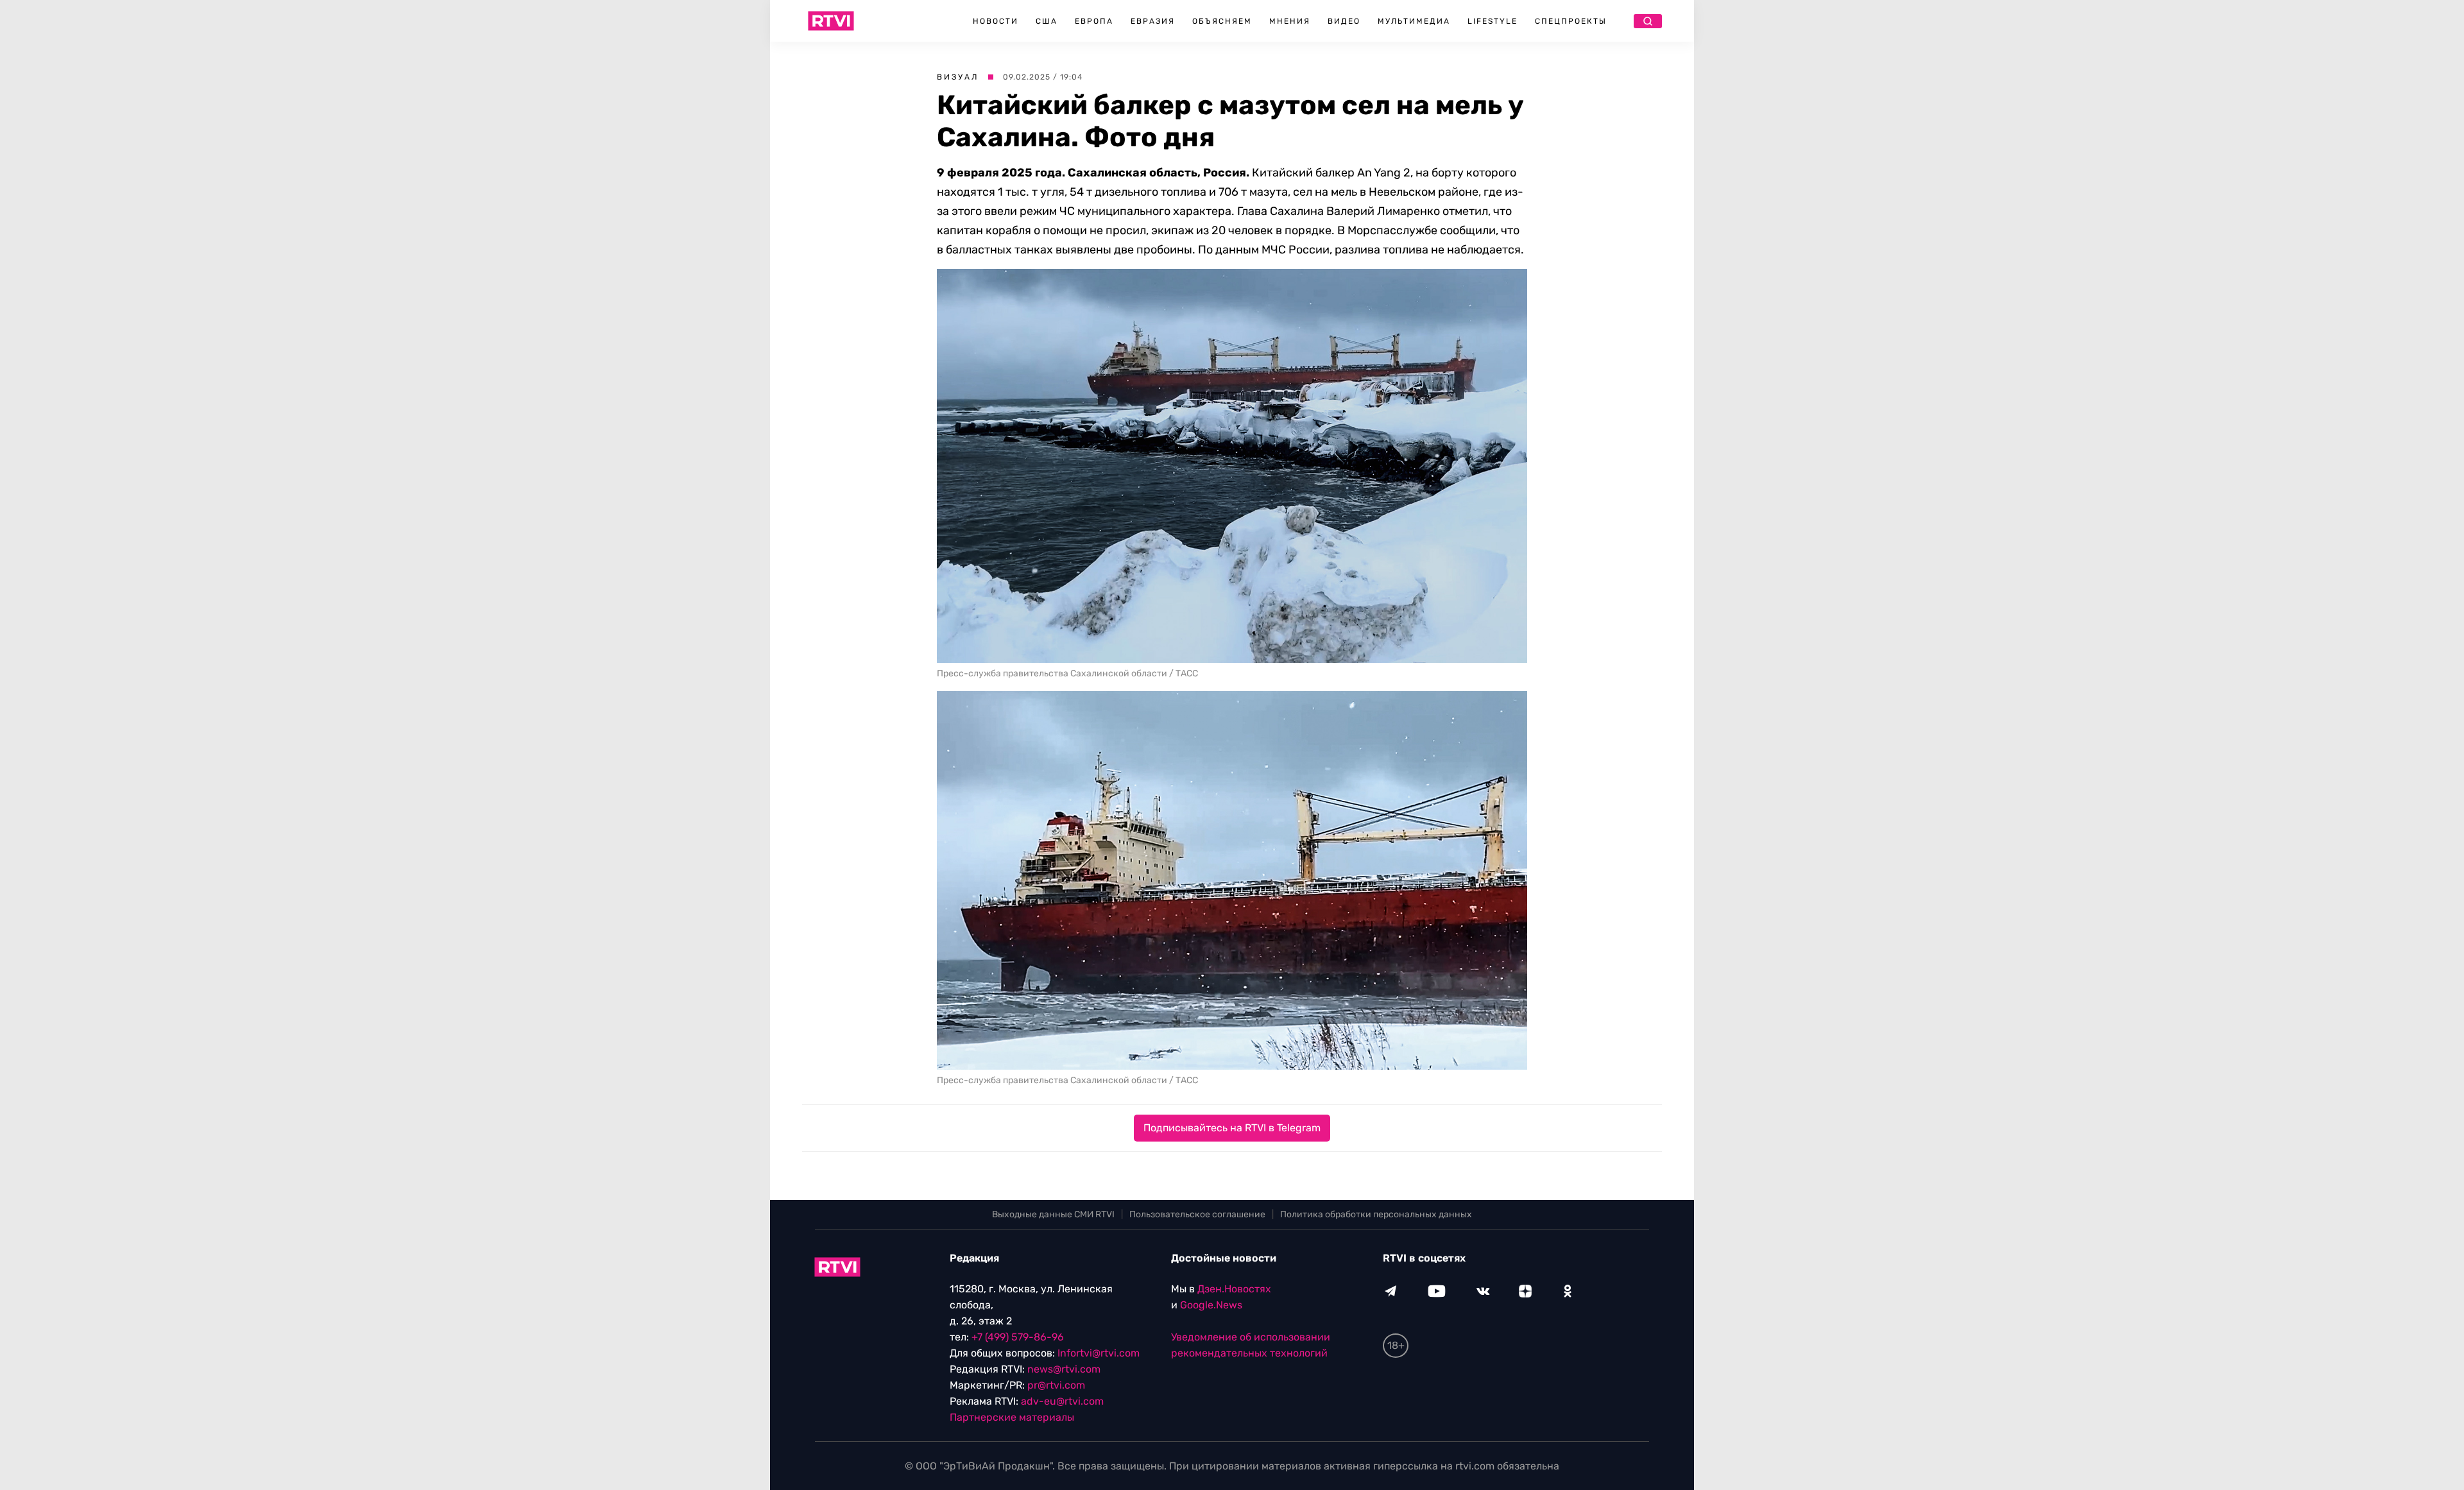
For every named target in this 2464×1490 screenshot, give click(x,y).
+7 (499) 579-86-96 (1018, 1337)
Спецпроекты (1571, 21)
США (1047, 21)
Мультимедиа (1414, 21)
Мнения (1290, 21)
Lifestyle (1493, 21)
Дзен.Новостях (1234, 1289)
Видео (1344, 21)
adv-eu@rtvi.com (1062, 1401)
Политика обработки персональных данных (1376, 1214)
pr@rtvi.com (1056, 1385)
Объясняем (1222, 21)
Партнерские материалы (1012, 1417)
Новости (996, 21)
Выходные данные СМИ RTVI (1053, 1214)
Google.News (1211, 1305)
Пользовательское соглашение (1197, 1214)
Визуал (958, 77)
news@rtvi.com (1064, 1369)
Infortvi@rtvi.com (1099, 1353)
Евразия (1153, 21)
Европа (1094, 21)
